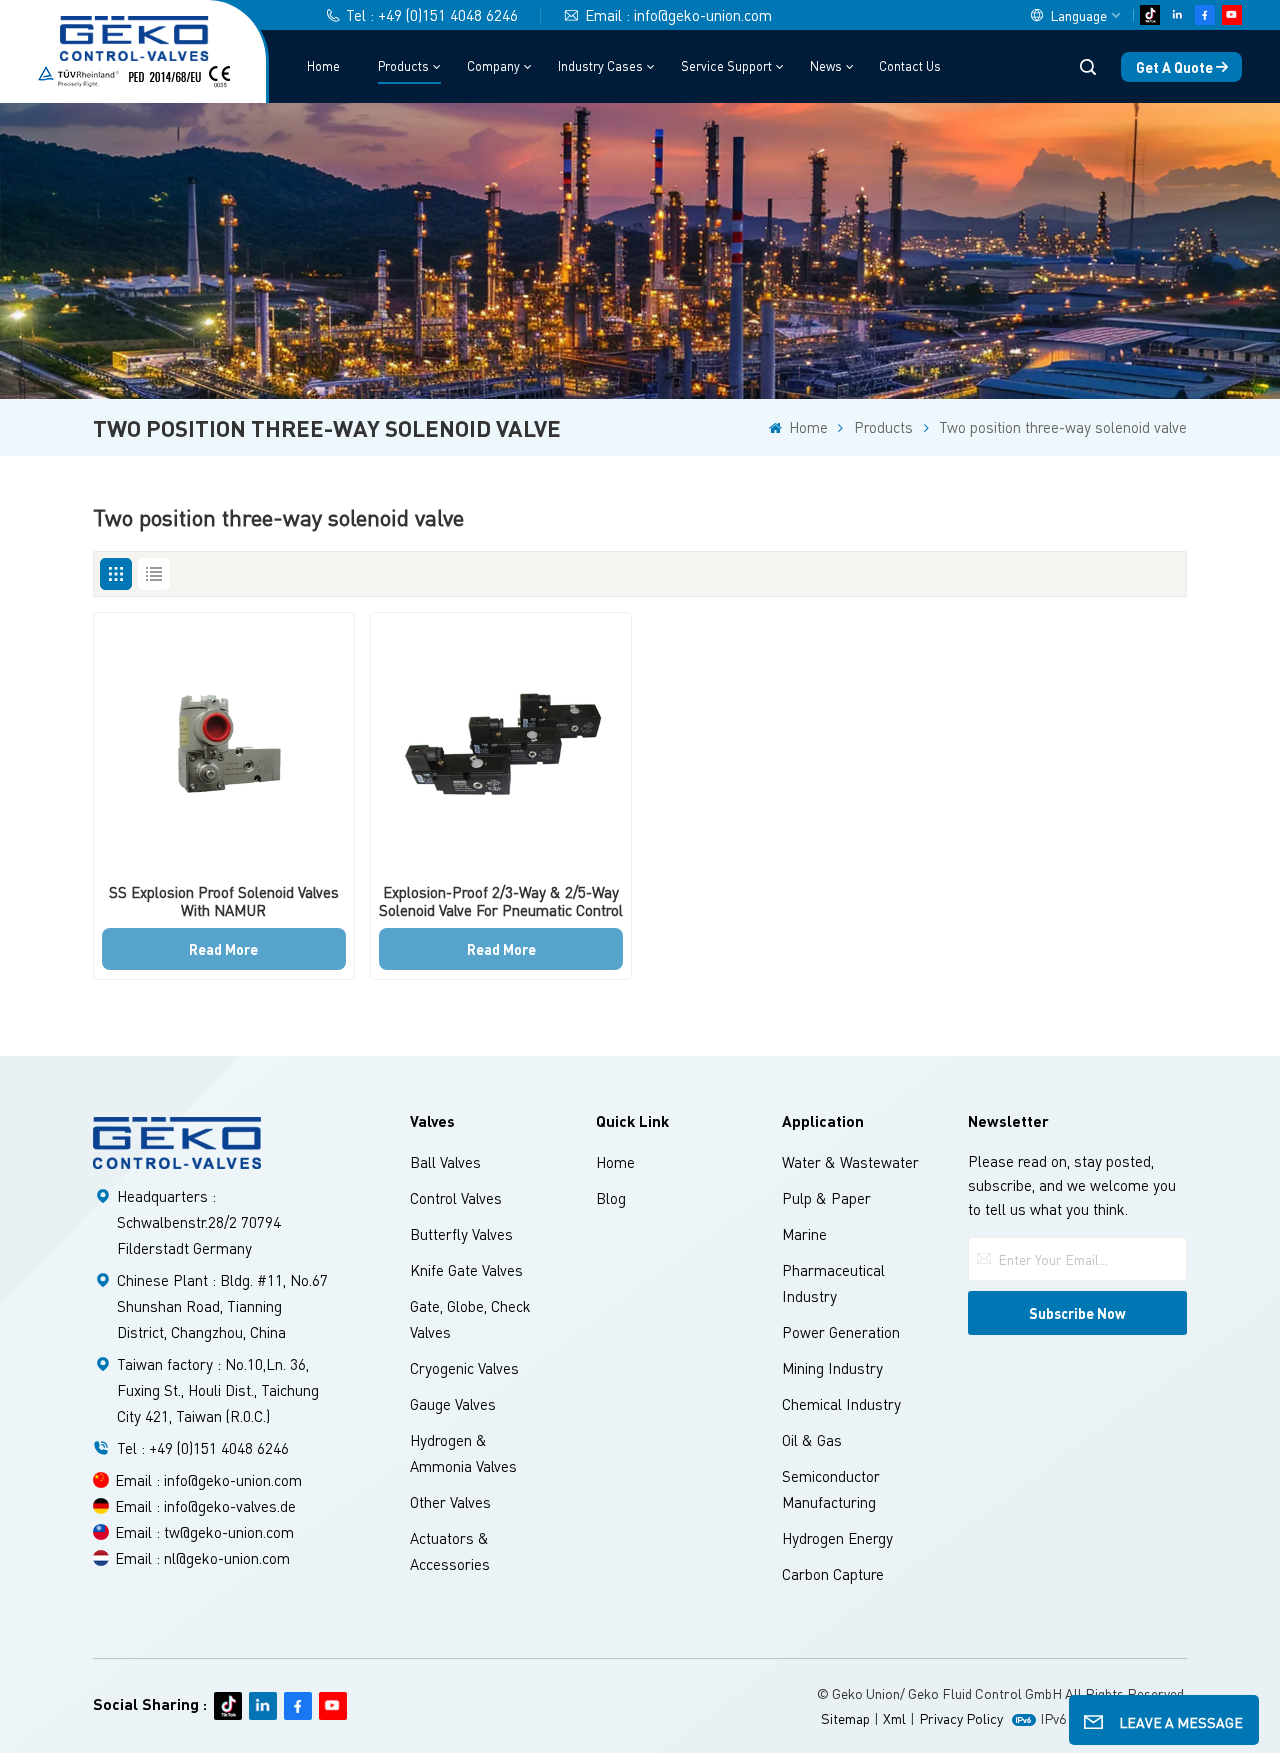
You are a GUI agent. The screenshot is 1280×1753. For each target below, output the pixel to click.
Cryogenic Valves (464, 1368)
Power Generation (841, 1332)
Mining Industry (832, 1368)
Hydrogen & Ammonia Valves (463, 1453)
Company (493, 66)
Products (403, 66)
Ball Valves (445, 1162)
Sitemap (845, 1718)
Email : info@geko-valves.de (205, 1506)
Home (323, 66)
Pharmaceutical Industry (833, 1283)
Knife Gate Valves (466, 1270)
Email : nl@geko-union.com (202, 1558)
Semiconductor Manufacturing (831, 1489)
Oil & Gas (812, 1440)
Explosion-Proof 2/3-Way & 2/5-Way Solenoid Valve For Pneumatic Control (501, 901)
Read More (223, 949)
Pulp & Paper (826, 1198)
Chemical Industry (841, 1404)
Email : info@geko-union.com (678, 15)
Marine (804, 1234)
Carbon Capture (833, 1574)
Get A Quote (1174, 67)
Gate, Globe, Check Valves (470, 1319)
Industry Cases (600, 66)
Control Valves (456, 1198)
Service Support (726, 66)
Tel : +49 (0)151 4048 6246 (432, 15)
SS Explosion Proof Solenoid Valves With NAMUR (224, 901)
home (615, 1162)
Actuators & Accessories (450, 1551)
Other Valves (450, 1502)
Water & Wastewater (850, 1162)
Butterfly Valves (461, 1234)
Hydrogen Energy (837, 1538)
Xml (894, 1718)
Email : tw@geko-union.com (204, 1532)
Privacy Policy (961, 1718)
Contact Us (910, 66)
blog (611, 1198)
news (826, 66)
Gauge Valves (453, 1404)
